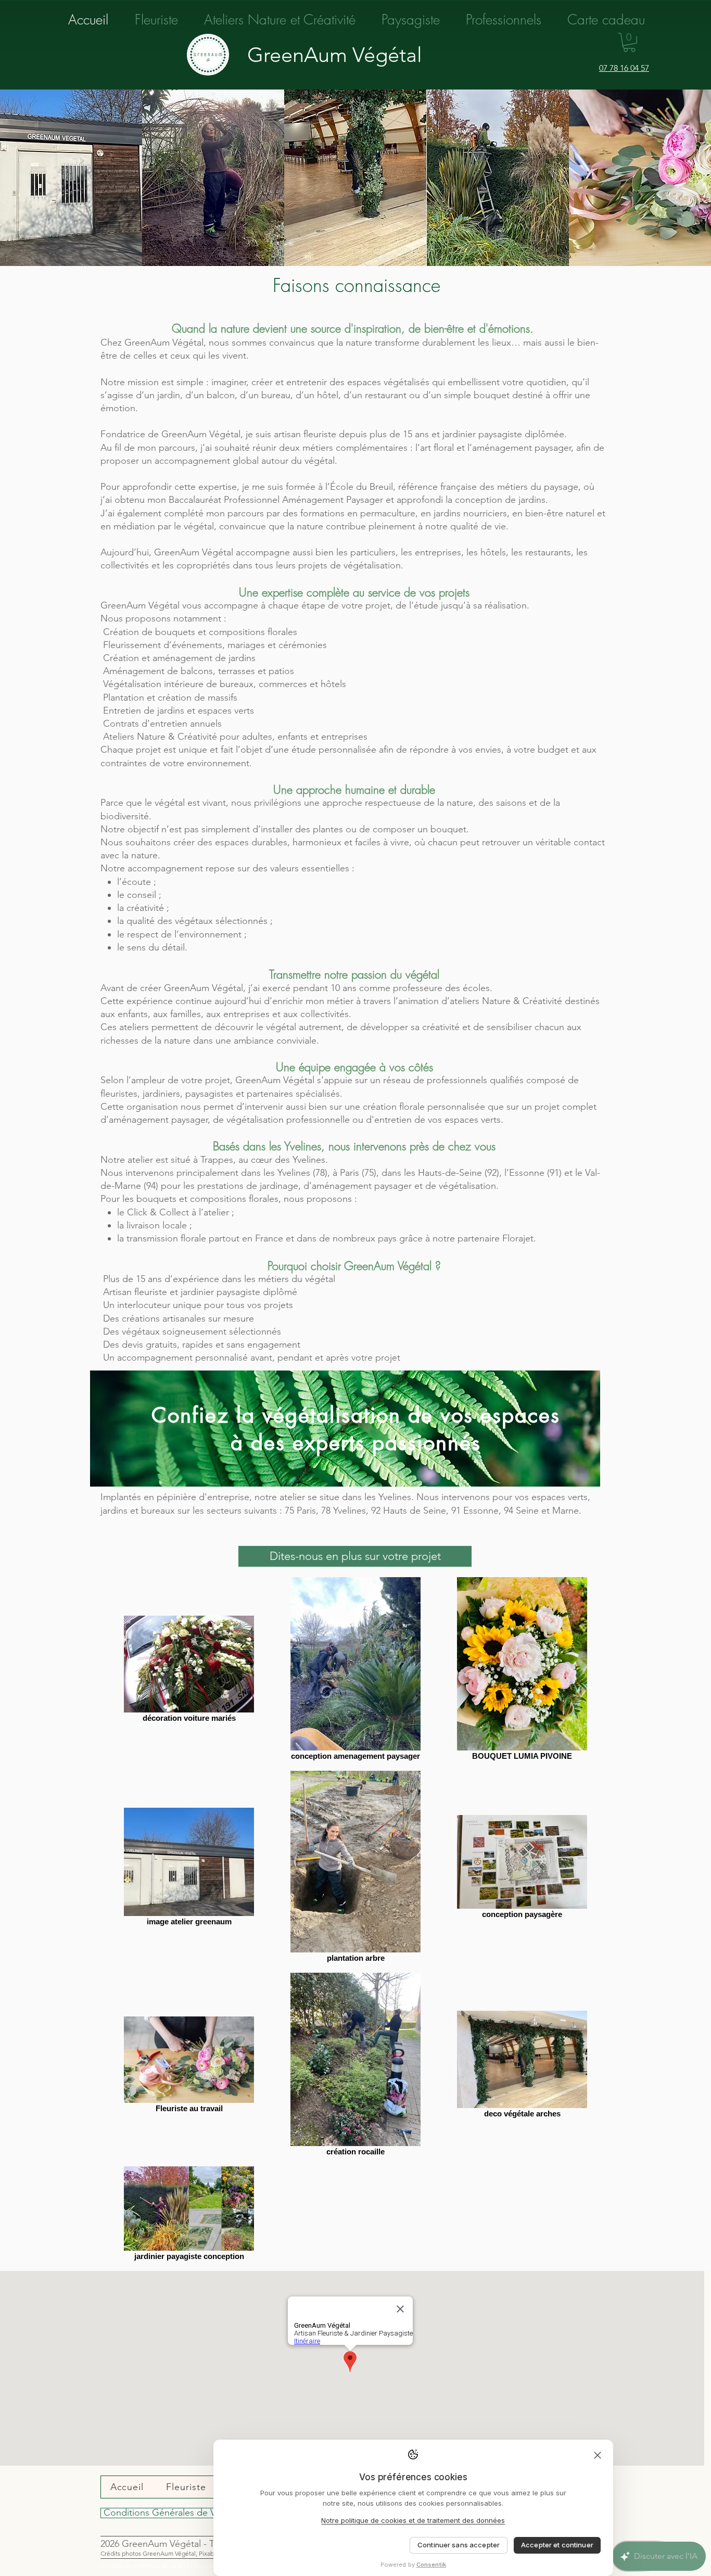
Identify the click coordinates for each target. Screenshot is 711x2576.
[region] (345, 1429)
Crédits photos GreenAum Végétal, (150, 2553)
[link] (629, 42)
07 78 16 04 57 (624, 68)
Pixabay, (210, 2553)
